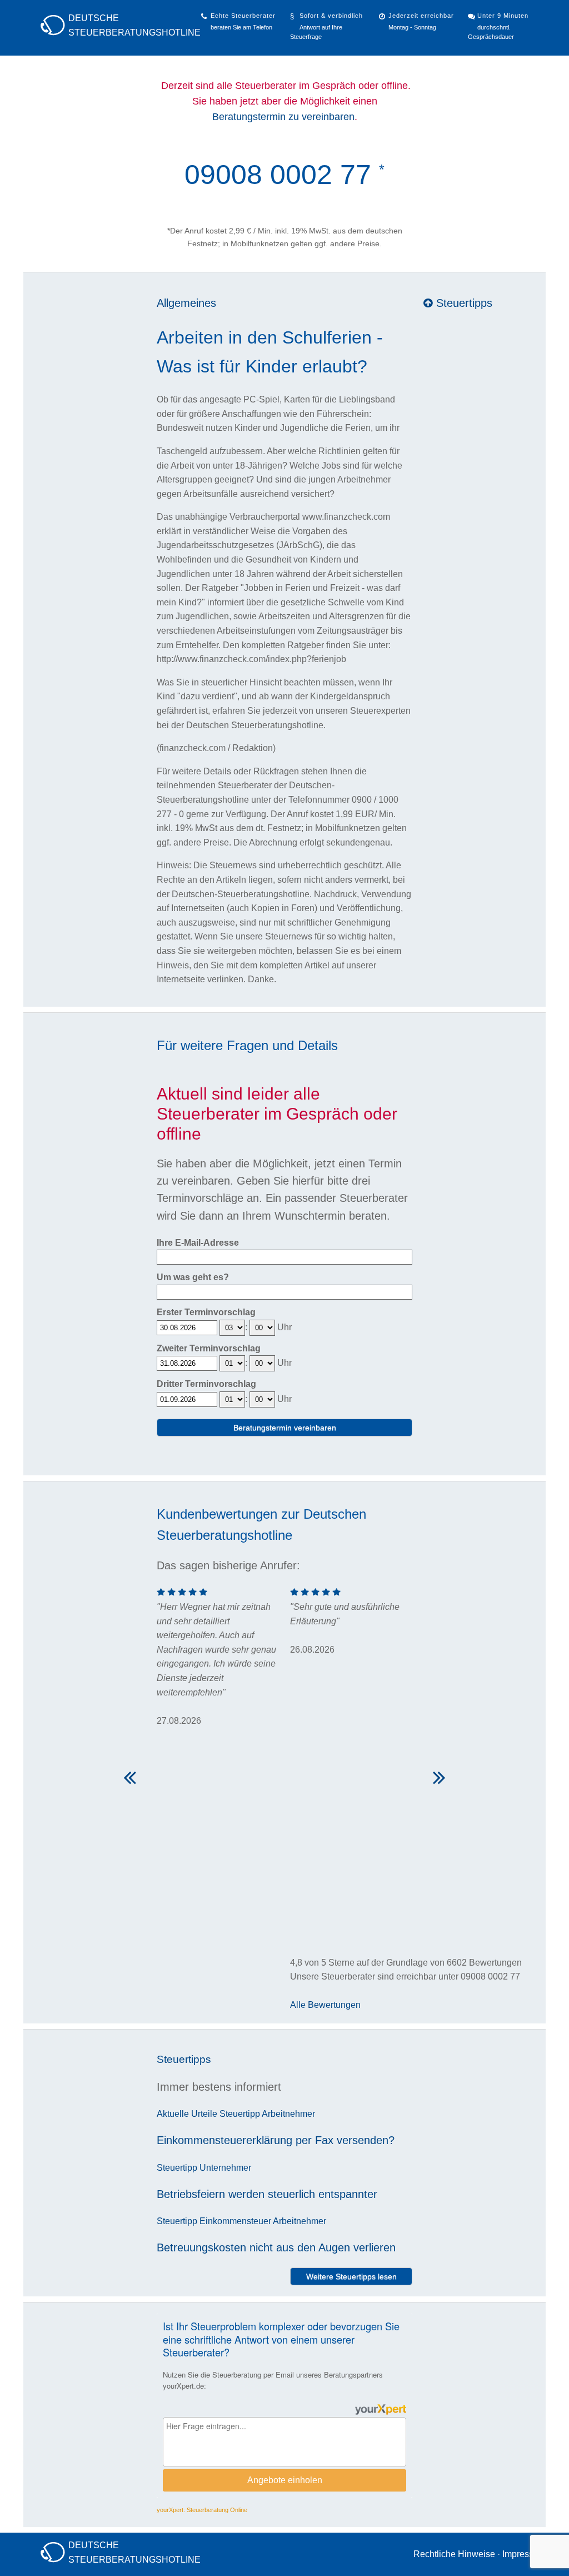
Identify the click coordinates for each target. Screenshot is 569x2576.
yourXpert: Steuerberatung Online (202, 2510)
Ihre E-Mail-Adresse (198, 1243)
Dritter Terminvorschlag (206, 1384)
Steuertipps (463, 303)
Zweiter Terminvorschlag (209, 1348)
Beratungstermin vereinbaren (285, 1428)
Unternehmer (225, 2168)
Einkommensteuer (235, 2221)
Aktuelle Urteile (187, 2114)
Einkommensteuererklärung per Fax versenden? (276, 2140)
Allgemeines (186, 303)
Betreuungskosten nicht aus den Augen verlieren (276, 2247)
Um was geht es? (193, 1277)
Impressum (524, 2554)
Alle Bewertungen (325, 2005)
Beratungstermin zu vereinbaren (283, 117)
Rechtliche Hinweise (454, 2554)
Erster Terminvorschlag (206, 1312)
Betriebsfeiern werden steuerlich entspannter (267, 2194)
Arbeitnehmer (288, 2114)
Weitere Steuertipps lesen (351, 2276)
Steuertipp (240, 2114)
